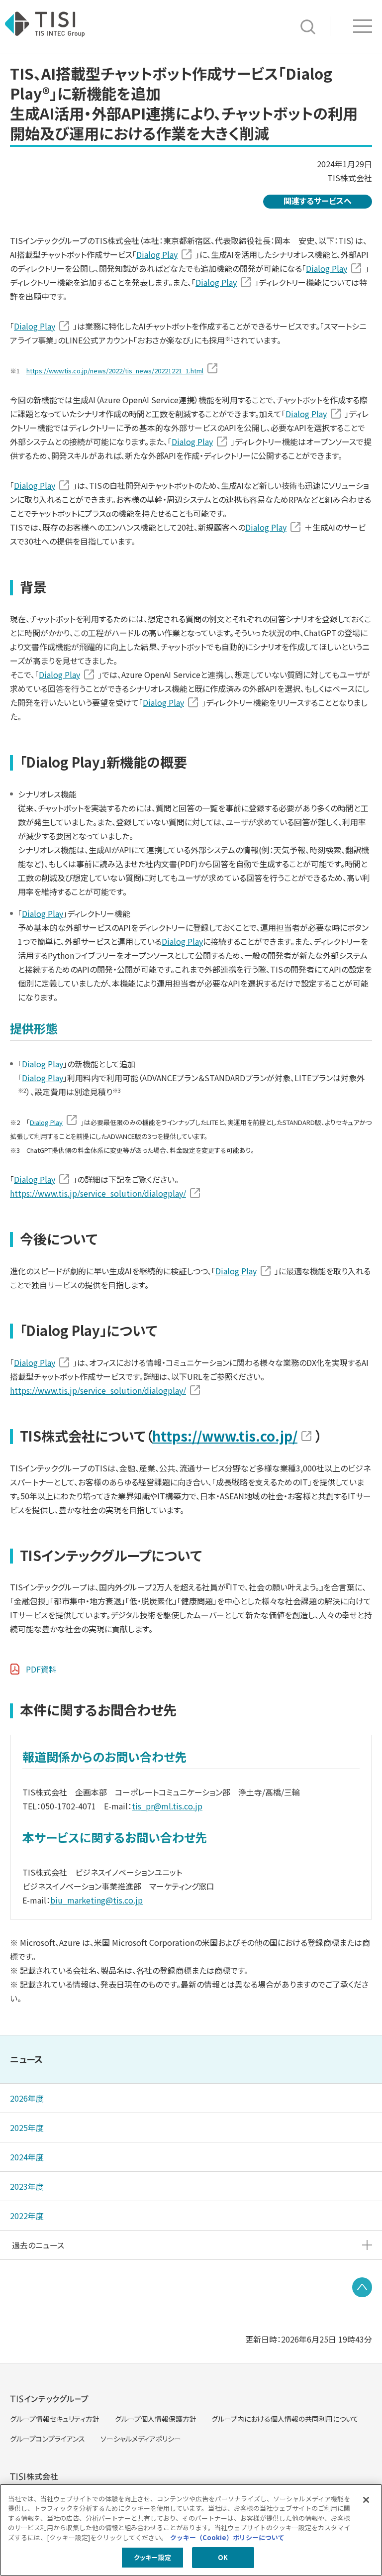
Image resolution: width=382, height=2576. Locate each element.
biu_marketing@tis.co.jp (96, 1900)
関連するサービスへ (318, 201)
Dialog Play (157, 254)
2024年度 (27, 2157)
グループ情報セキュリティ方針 (55, 2419)
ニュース (26, 2059)
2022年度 (27, 2216)
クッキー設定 (152, 2557)
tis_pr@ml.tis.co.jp (167, 1806)
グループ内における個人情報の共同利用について (285, 2419)
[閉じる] (366, 2500)
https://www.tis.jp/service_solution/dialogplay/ (98, 1193)
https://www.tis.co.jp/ (225, 1436)
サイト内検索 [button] (308, 27)
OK (223, 2557)
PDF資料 (41, 1669)
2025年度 (27, 2128)
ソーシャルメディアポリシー (141, 2439)
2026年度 (27, 2098)
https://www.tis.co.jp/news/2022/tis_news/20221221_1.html (115, 371)
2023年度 (27, 2186)
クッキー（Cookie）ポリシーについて (227, 2537)
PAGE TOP (362, 2287)
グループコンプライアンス (48, 2439)
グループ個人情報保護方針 (156, 2419)
